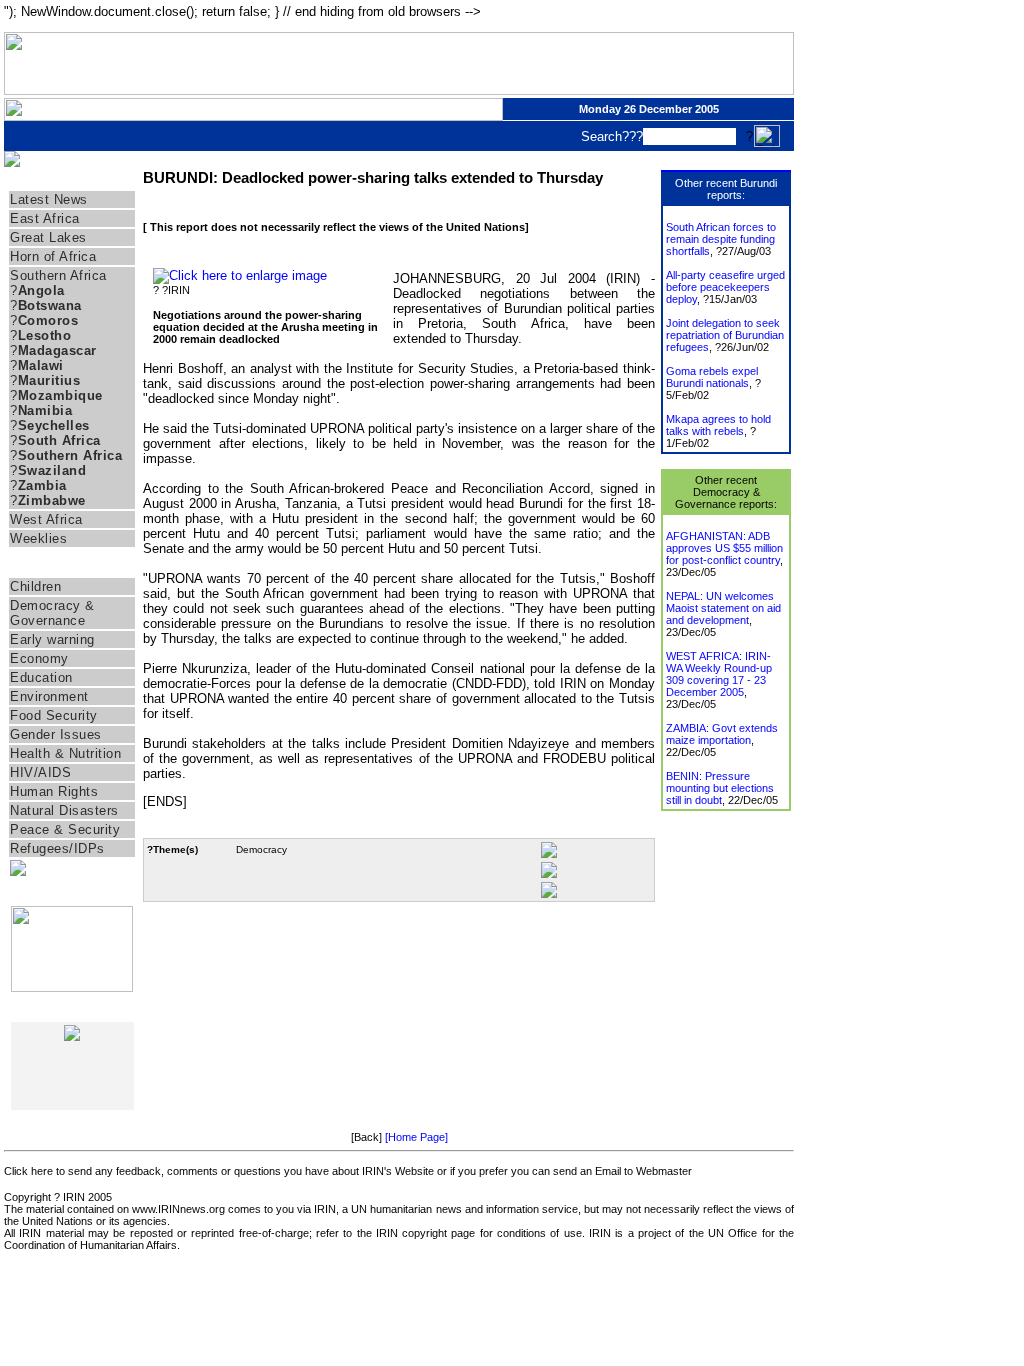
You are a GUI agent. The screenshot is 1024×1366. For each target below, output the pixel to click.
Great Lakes (48, 237)
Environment (49, 696)
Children (35, 586)
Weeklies (38, 538)
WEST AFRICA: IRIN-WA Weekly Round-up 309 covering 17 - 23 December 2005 (719, 674)
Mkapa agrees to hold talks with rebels (718, 425)
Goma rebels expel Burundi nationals (712, 377)
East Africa (45, 218)
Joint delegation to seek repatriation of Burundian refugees (725, 335)
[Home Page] (416, 1137)
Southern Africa (58, 275)
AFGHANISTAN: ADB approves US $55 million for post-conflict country (724, 548)
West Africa (46, 519)
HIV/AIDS (40, 772)
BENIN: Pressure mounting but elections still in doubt (720, 788)
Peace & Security (65, 829)
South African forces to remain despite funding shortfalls (721, 239)
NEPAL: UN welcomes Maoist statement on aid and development (723, 608)
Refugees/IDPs (57, 848)
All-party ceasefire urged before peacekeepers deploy (725, 287)
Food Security (54, 715)
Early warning (52, 639)
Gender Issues (56, 734)
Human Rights (54, 791)
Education (41, 677)
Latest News (49, 199)
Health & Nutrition (65, 753)
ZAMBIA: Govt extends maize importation (722, 734)
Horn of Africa (53, 256)
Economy (39, 658)
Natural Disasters (64, 810)
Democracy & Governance (52, 613)
